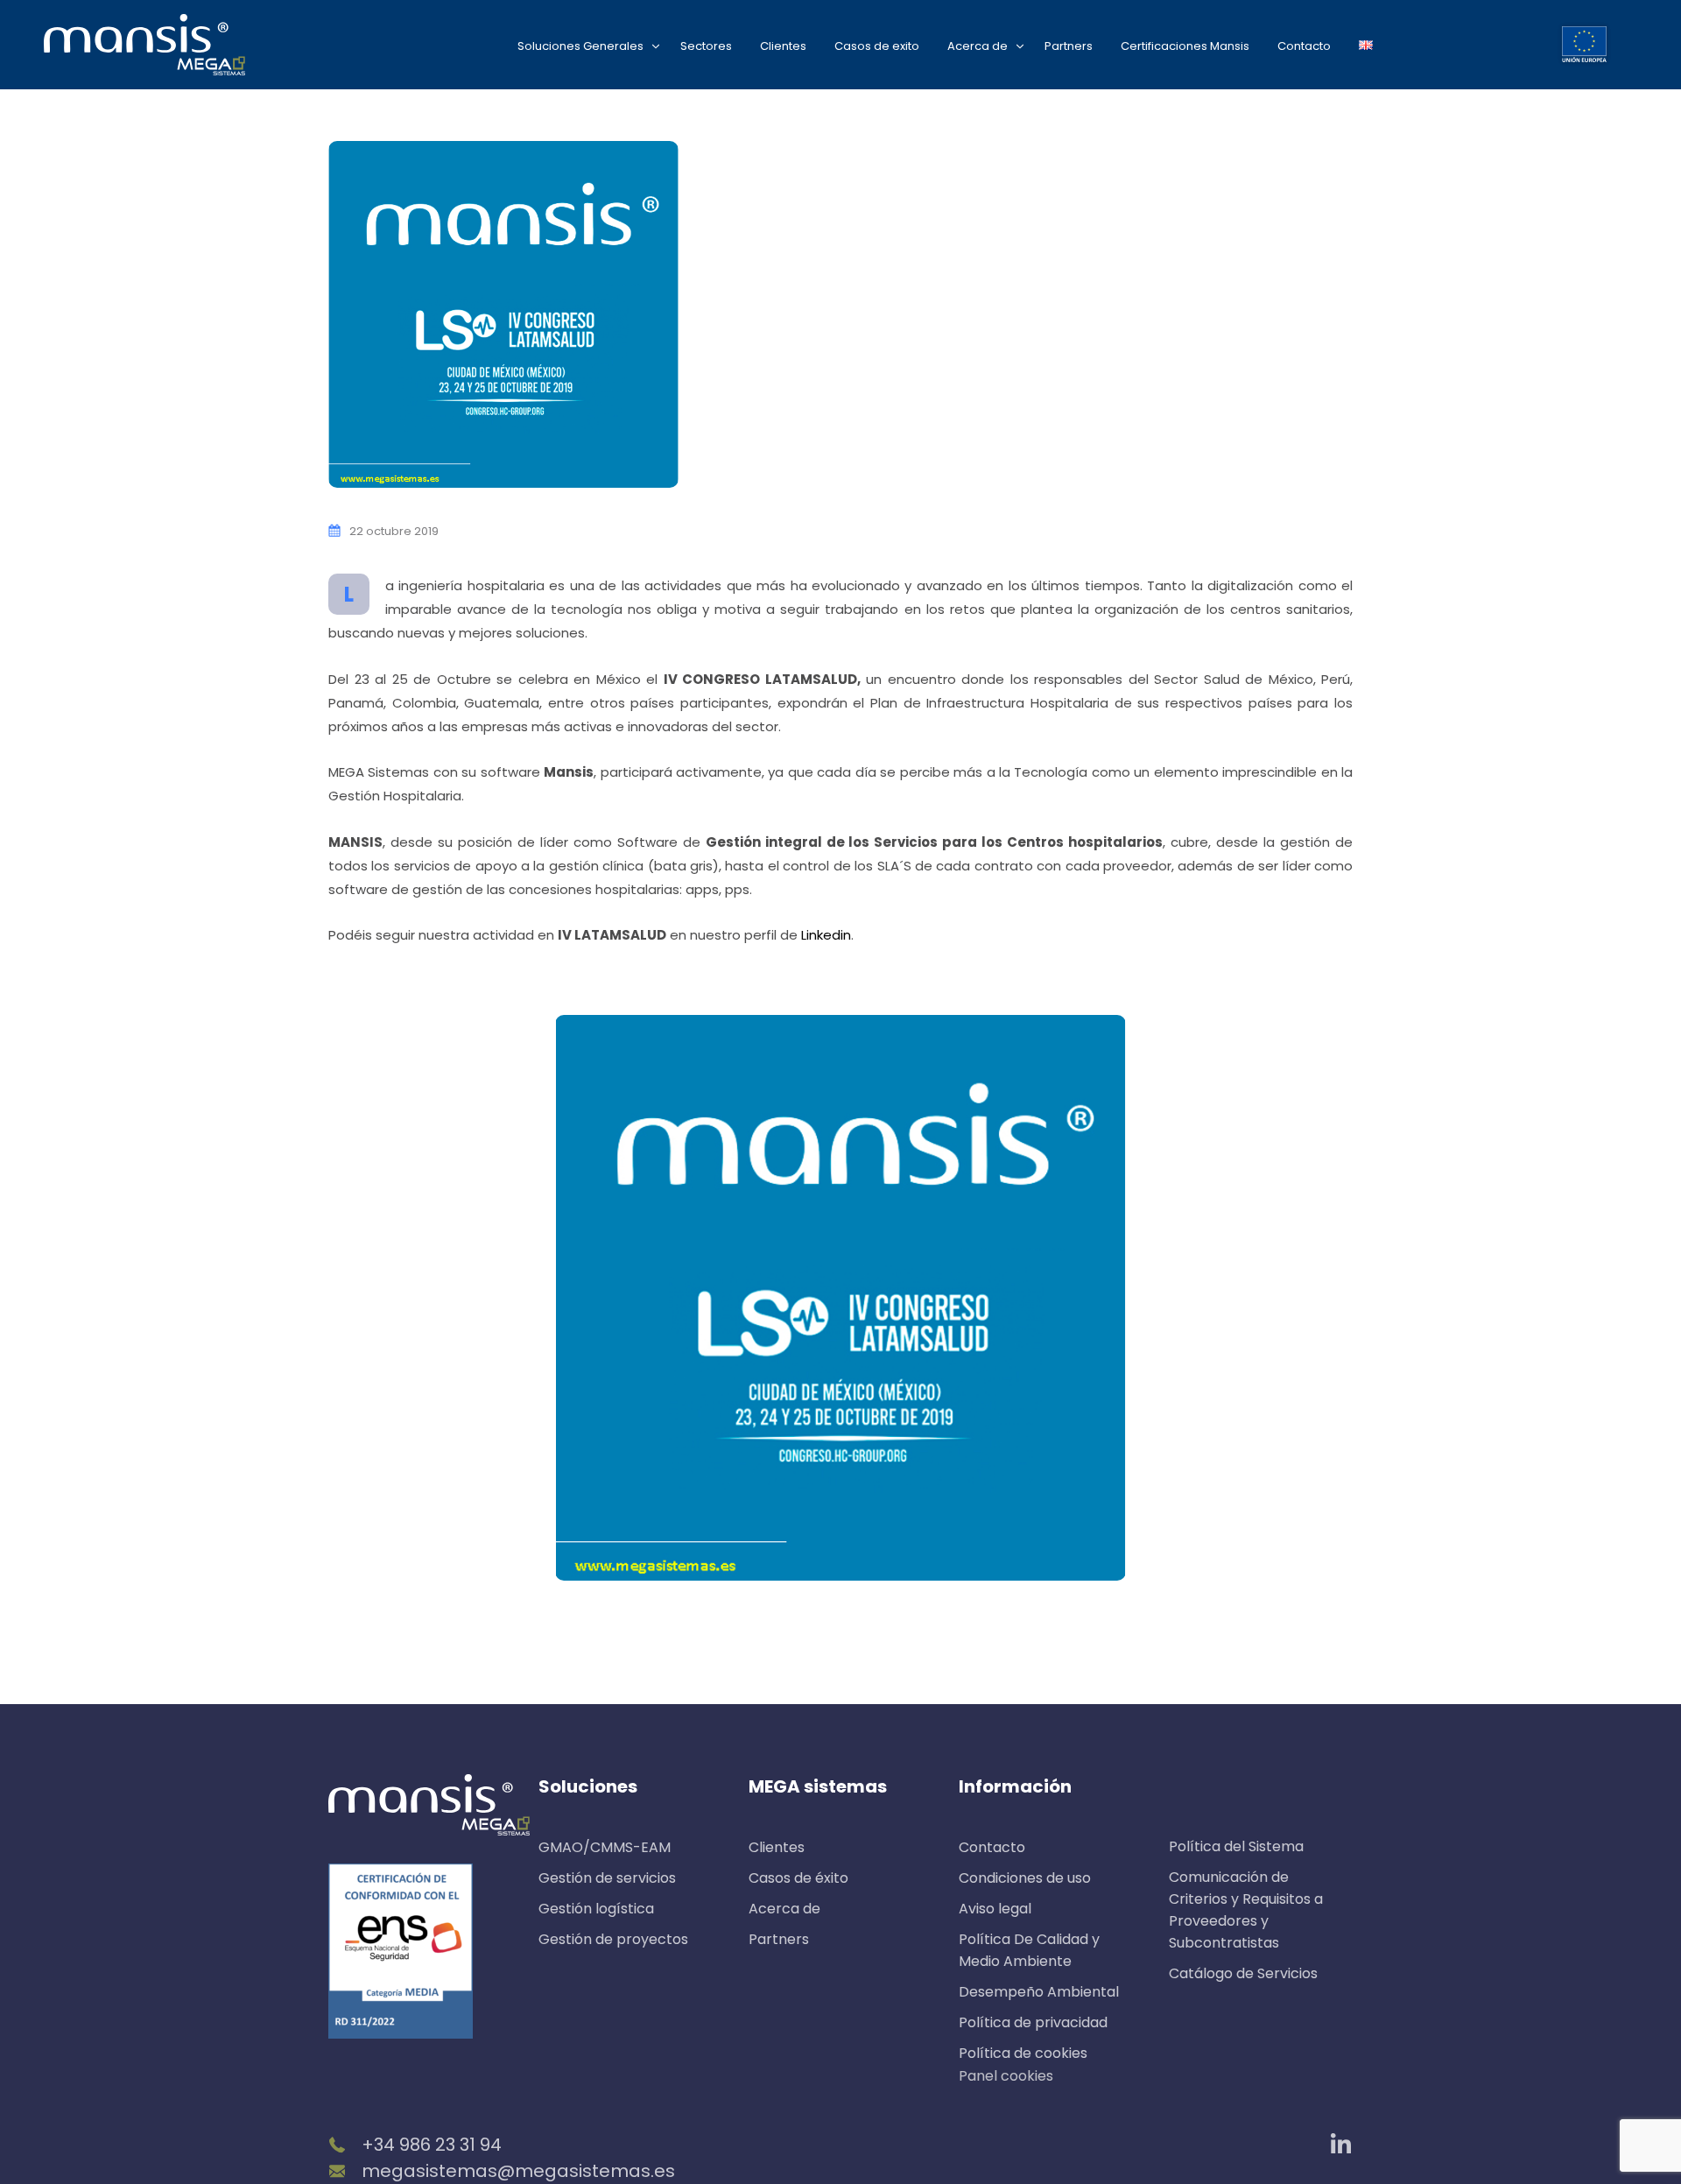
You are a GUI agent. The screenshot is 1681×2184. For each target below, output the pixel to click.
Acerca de (978, 46)
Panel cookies (1006, 2076)
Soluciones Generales (580, 46)
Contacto (1304, 46)
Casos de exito (877, 46)
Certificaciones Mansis (1185, 46)
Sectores (706, 46)
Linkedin (826, 935)
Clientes (783, 46)
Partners (1069, 46)
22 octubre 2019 (394, 531)
